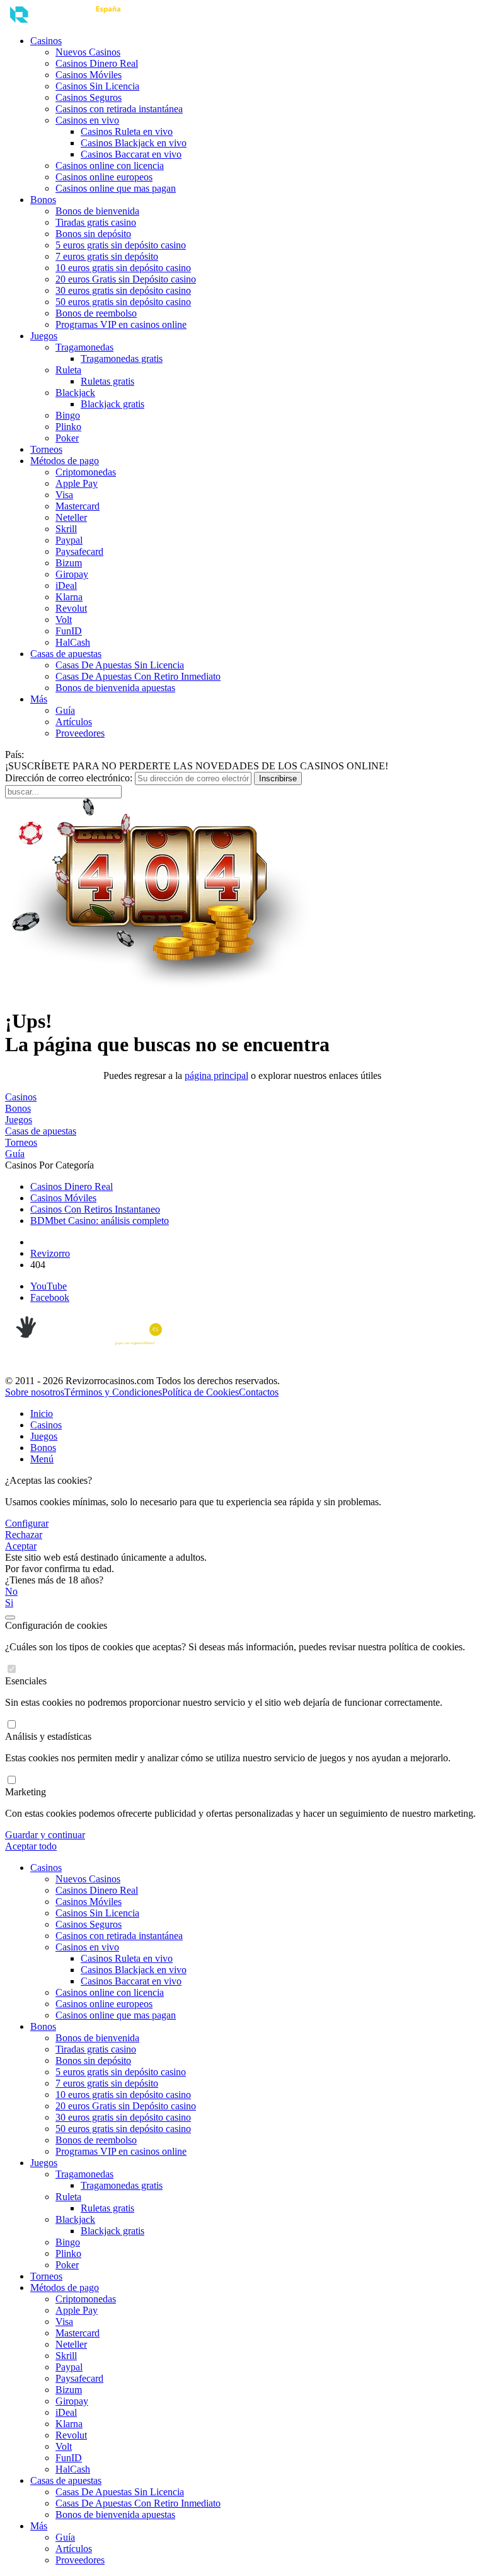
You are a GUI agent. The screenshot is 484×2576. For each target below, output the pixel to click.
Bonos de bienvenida (97, 211)
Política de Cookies (200, 1392)
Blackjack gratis (112, 404)
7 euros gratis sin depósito (107, 256)
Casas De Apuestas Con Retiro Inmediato (138, 676)
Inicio (42, 1413)
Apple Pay (77, 483)
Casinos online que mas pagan (116, 188)
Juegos (44, 336)
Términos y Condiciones (113, 1392)
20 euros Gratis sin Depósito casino (126, 279)
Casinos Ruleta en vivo (127, 131)
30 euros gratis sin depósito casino (123, 290)
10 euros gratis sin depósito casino (123, 268)
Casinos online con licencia (110, 166)
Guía (65, 710)
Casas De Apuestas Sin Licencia (120, 665)
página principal (216, 1075)
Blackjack (75, 393)
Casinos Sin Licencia (97, 86)
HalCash (73, 642)
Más (39, 699)
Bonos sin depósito (93, 234)
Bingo (68, 415)
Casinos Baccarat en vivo (131, 154)
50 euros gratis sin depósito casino (123, 302)
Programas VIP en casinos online (121, 324)
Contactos (259, 1392)
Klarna (69, 597)
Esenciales (26, 1681)
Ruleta (68, 370)
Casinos (46, 41)
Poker (67, 438)
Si (9, 1603)
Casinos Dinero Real (97, 63)
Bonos (43, 200)
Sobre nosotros (35, 1392)
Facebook (50, 1297)
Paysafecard (79, 551)
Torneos (46, 449)
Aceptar (21, 1546)
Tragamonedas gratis (122, 358)
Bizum (69, 563)
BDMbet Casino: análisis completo (100, 1221)
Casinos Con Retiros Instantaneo (95, 1209)
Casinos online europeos (104, 177)
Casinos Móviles (89, 75)
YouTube (49, 1286)
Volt (64, 620)
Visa (64, 495)
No (11, 1591)
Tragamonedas (84, 347)
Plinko (68, 427)
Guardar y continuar (45, 1835)
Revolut (71, 608)
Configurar (27, 1523)
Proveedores (80, 733)
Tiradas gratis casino (96, 222)
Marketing (26, 1792)
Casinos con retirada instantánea (119, 109)
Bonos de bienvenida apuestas (115, 688)
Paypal (69, 540)
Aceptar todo (31, 1846)
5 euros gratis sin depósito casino (121, 245)
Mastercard (78, 506)
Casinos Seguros (89, 97)
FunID (69, 631)
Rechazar (24, 1535)
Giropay (72, 574)
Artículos (74, 722)
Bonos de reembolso (96, 313)
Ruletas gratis (107, 381)
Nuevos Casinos (88, 52)
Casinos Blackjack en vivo (134, 143)
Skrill (66, 529)
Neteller (71, 517)
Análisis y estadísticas (48, 1736)
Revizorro (50, 1253)
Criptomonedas (86, 472)
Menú (42, 1459)
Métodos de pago (65, 461)
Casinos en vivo (87, 120)
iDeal (66, 586)
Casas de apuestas (66, 654)
